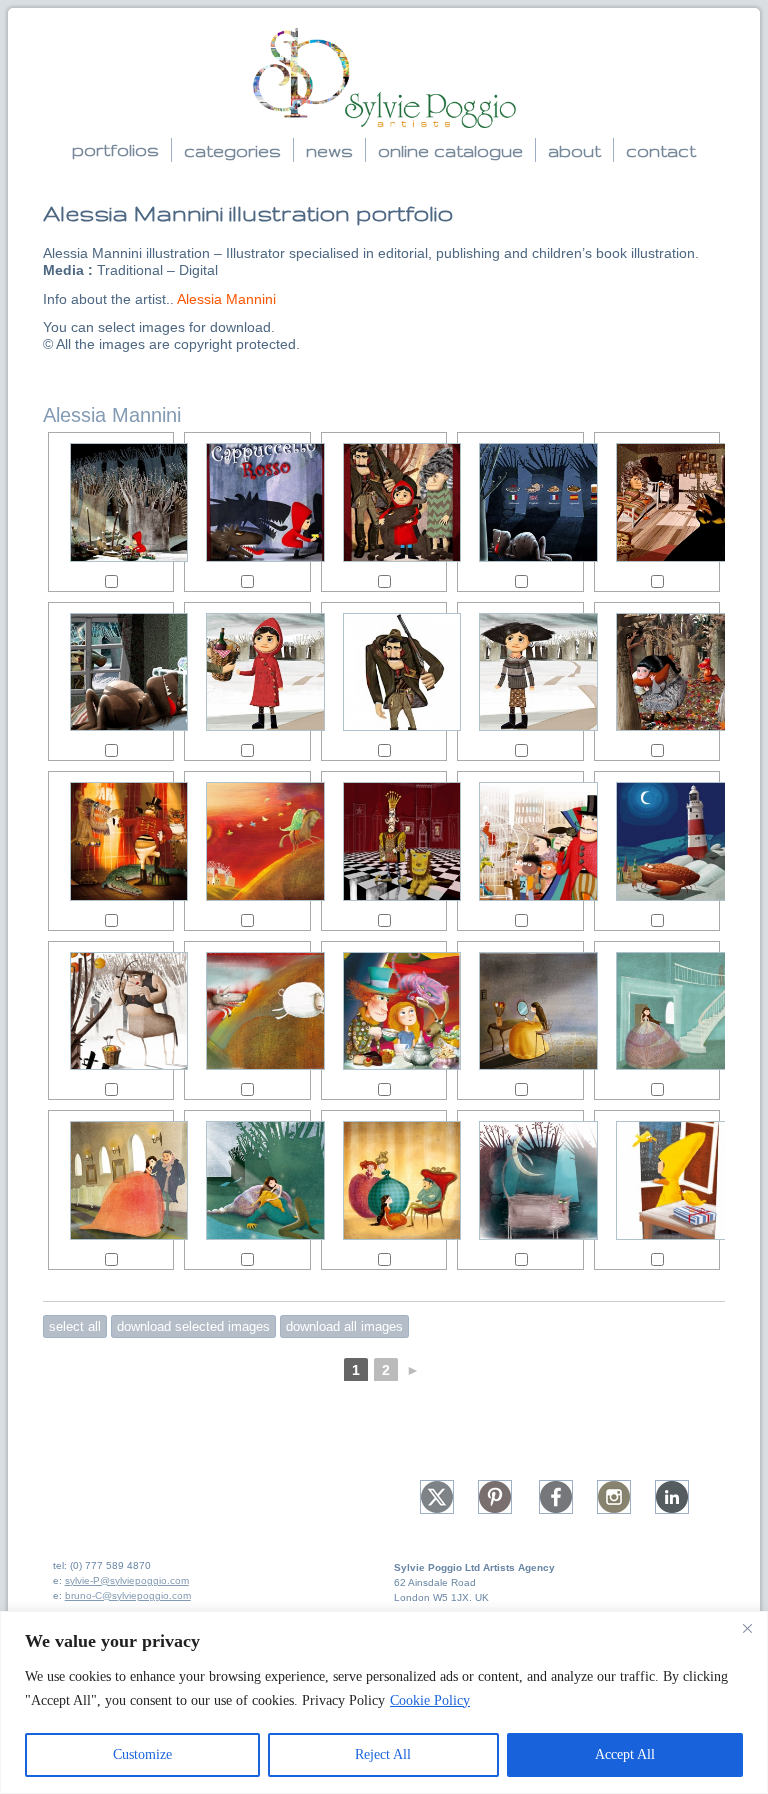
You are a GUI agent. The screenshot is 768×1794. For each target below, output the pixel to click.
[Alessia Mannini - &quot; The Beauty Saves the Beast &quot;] (247, 1180)
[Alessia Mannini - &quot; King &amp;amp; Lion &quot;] (384, 841)
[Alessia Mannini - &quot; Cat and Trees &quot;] (520, 1180)
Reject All (383, 1754)
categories (232, 150)
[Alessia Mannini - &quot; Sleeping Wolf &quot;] (111, 672)
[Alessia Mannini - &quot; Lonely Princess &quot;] (520, 1011)
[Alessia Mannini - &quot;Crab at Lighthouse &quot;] (657, 841)
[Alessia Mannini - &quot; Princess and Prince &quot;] (111, 1180)
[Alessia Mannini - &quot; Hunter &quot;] (384, 672)
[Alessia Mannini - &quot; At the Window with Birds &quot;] (657, 1180)
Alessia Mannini (226, 299)
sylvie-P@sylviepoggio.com (127, 1580)
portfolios (115, 149)
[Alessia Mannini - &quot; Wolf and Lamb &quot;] (247, 1011)
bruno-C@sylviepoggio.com (128, 1595)
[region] (384, 1702)
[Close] (747, 1628)
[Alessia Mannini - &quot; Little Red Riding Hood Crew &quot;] (384, 502)
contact (661, 150)
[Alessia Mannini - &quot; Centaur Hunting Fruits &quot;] (111, 1011)
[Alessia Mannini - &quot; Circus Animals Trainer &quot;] (111, 841)
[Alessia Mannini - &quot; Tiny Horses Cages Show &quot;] (520, 841)
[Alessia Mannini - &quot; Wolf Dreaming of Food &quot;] (520, 502)
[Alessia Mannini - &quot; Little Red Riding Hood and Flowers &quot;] (111, 502)
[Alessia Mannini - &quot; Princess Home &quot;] (657, 1011)
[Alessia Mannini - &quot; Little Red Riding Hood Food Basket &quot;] (247, 672)
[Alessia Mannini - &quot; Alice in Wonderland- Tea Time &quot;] (384, 1011)
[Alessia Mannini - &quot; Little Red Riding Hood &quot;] (247, 502)
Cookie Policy (430, 1700)
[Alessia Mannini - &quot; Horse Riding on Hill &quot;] (247, 841)
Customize (142, 1754)
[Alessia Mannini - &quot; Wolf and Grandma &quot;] (657, 502)
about (574, 150)
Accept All (625, 1754)
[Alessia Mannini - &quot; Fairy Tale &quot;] (384, 1180)
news (329, 150)
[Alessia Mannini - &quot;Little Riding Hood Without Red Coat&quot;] (520, 672)
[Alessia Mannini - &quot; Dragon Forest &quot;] (657, 672)
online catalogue (450, 150)
